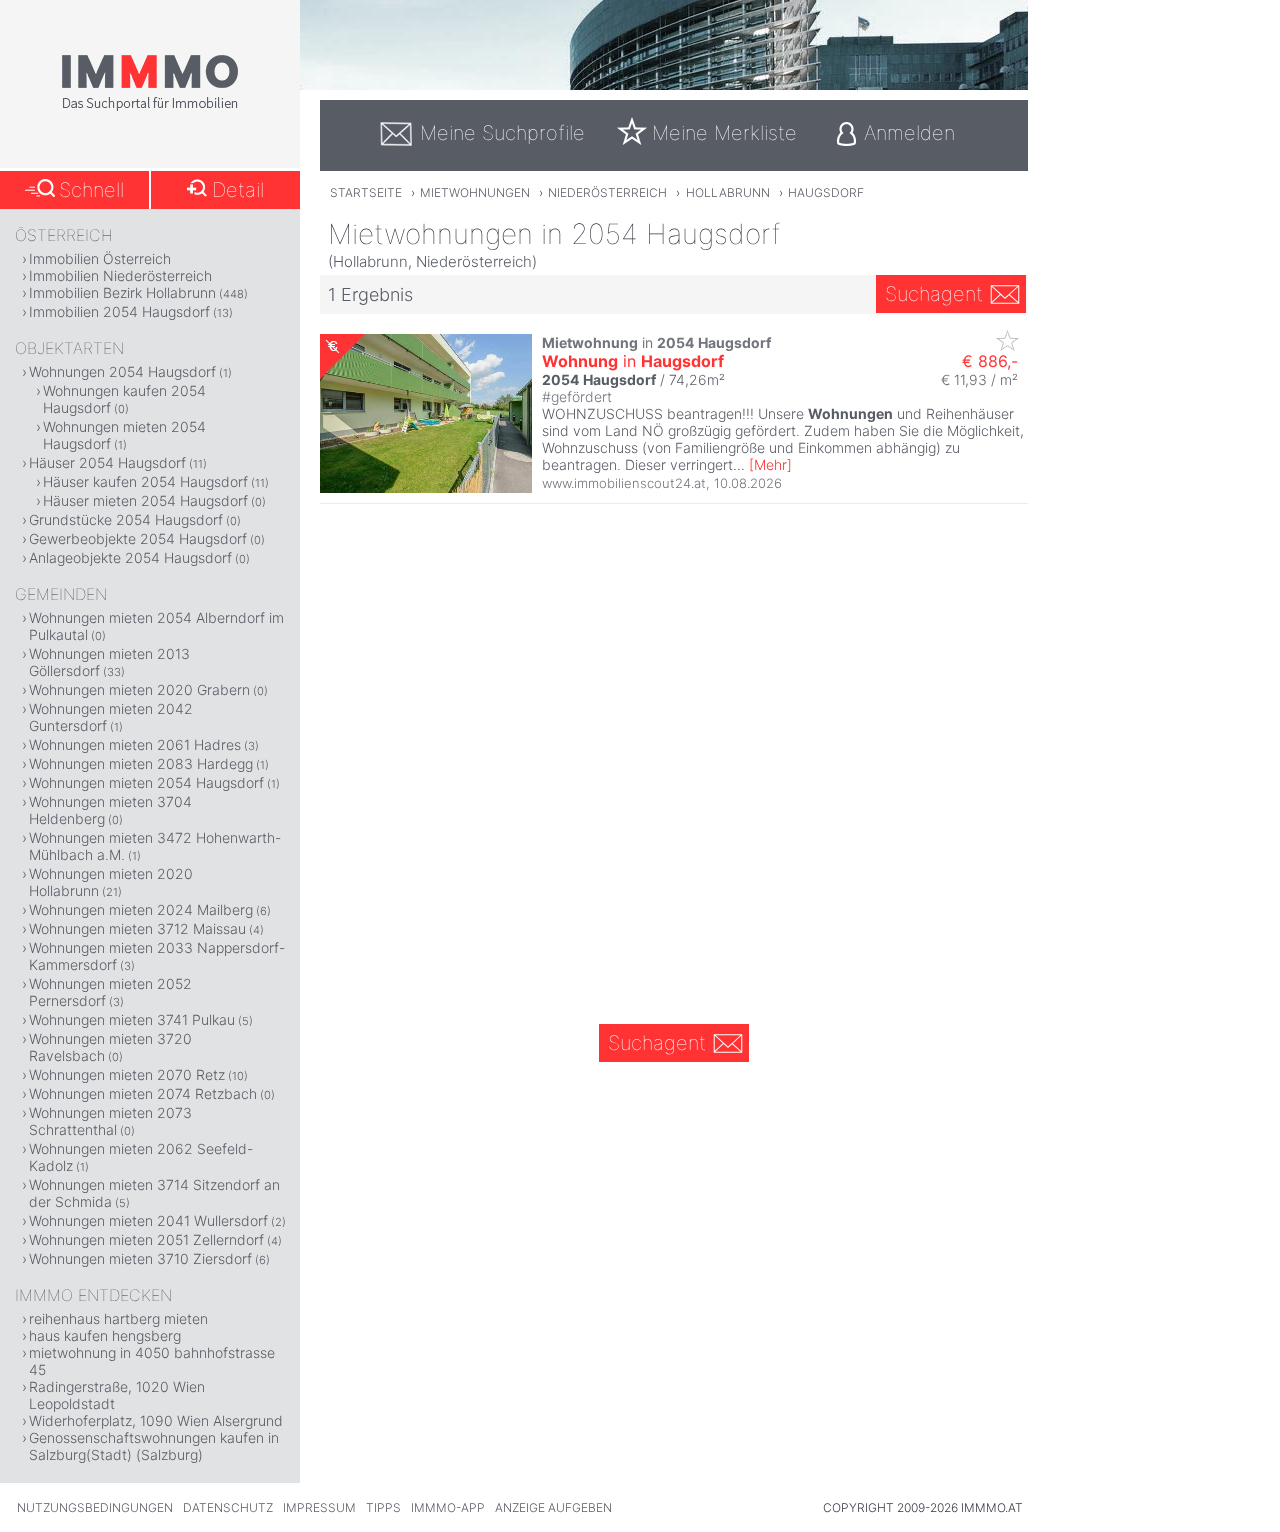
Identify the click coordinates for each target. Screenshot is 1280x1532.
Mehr (770, 464)
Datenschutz (228, 1507)
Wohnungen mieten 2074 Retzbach (143, 1093)
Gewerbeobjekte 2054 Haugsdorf (138, 538)
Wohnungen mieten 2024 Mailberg (141, 909)
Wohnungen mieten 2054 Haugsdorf (146, 782)
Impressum (319, 1507)
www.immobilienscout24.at (624, 483)
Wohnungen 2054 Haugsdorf (122, 371)
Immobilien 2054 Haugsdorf (119, 311)
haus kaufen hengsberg (105, 1335)
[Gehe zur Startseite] (150, 107)
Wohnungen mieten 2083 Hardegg (141, 763)
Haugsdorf (826, 192)
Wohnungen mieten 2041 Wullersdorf (148, 1220)
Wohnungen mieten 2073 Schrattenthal (110, 1121)
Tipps (383, 1507)
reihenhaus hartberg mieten (118, 1318)
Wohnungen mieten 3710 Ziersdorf (140, 1258)
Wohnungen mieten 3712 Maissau (137, 928)
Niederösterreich (607, 192)
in (633, 361)
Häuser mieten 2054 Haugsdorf (145, 500)
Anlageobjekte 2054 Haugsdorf (130, 557)
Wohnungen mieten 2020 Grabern (139, 689)
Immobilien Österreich (100, 258)
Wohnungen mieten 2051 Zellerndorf (146, 1239)
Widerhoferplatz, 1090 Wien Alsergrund (156, 1420)
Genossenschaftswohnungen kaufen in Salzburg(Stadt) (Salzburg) (154, 1446)
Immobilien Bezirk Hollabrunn (122, 292)
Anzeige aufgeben (553, 1507)
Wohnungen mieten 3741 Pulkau (132, 1019)
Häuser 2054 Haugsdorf (107, 462)
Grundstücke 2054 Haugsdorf (126, 519)
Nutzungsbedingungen (95, 1507)
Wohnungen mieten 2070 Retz (127, 1074)
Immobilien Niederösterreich (120, 275)
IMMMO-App (448, 1507)
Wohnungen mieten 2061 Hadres (135, 744)
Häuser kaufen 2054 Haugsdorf (145, 481)
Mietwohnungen (475, 192)
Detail (238, 190)
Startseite (366, 192)
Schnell (91, 190)
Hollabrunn (728, 192)
